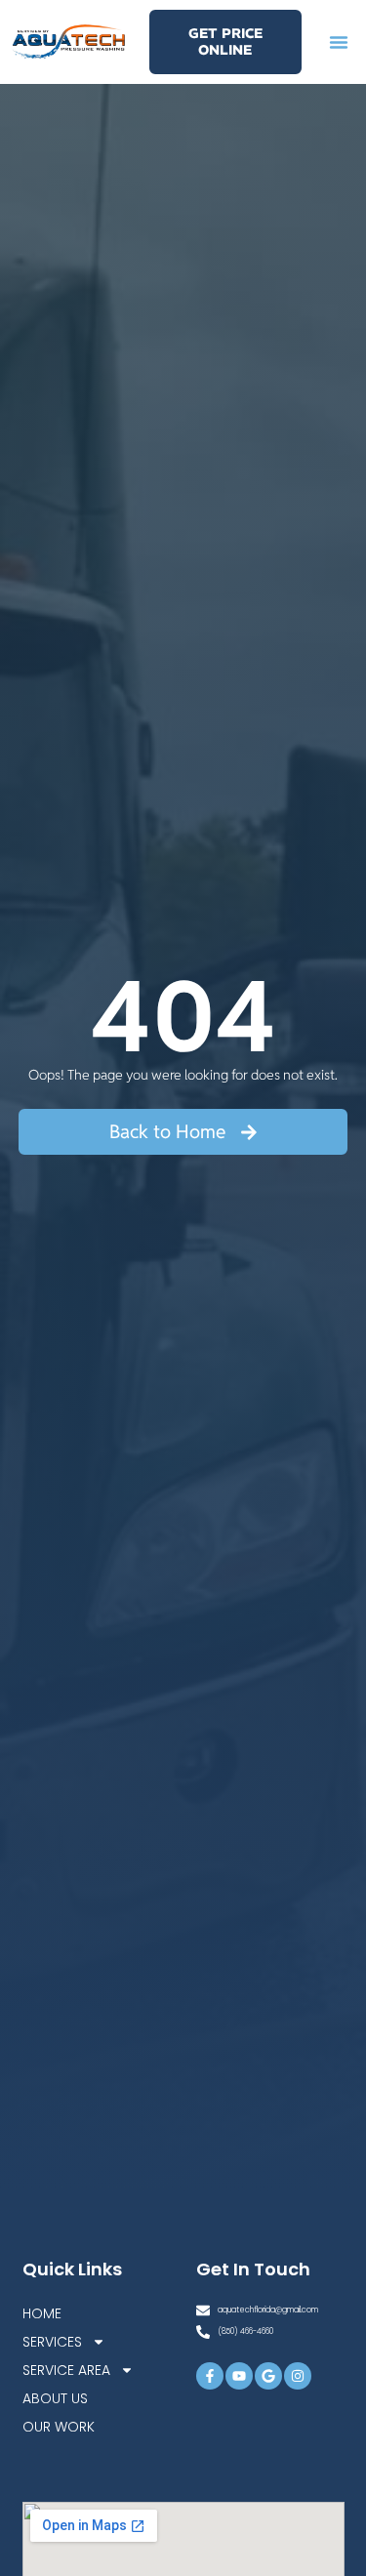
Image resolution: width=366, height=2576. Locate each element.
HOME (42, 2313)
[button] (339, 42)
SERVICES (52, 2342)
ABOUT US (55, 2398)
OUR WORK (59, 2427)
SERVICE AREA (66, 2370)
